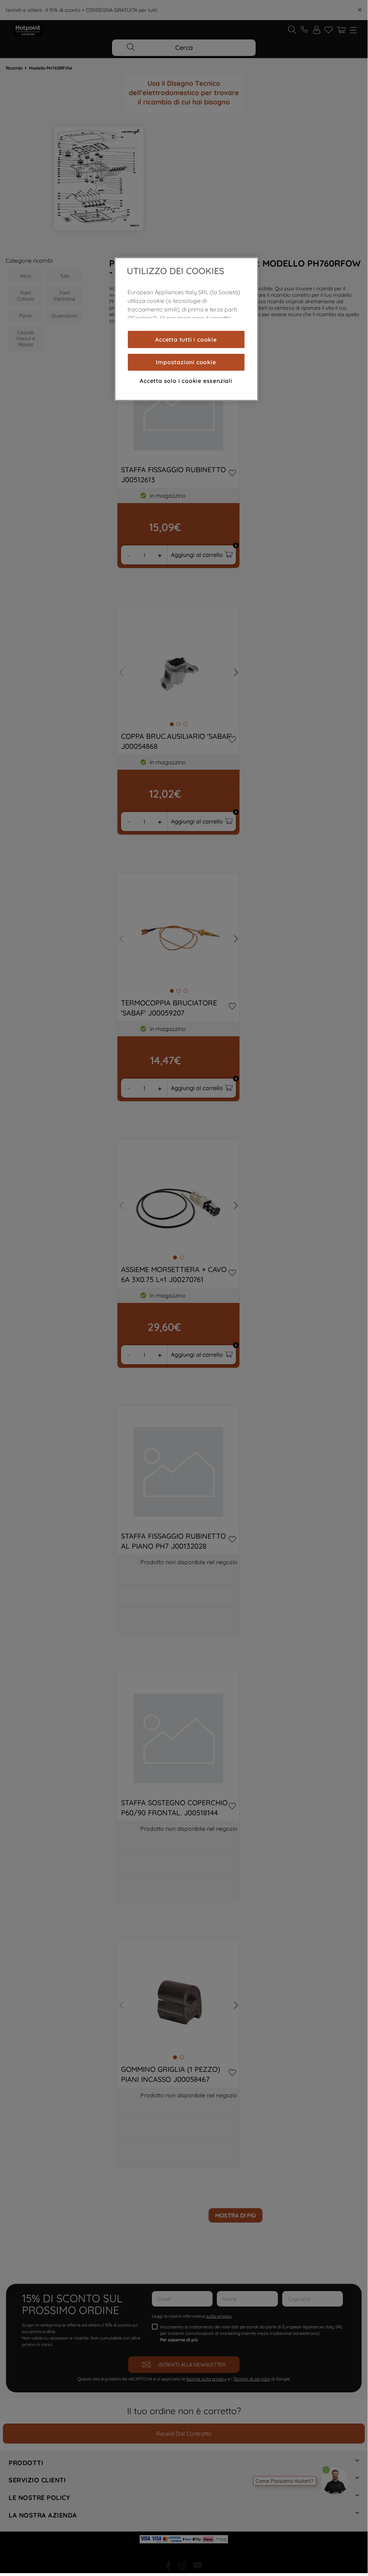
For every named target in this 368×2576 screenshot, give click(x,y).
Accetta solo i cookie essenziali (186, 381)
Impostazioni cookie (186, 362)
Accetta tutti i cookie (186, 339)
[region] (186, 329)
